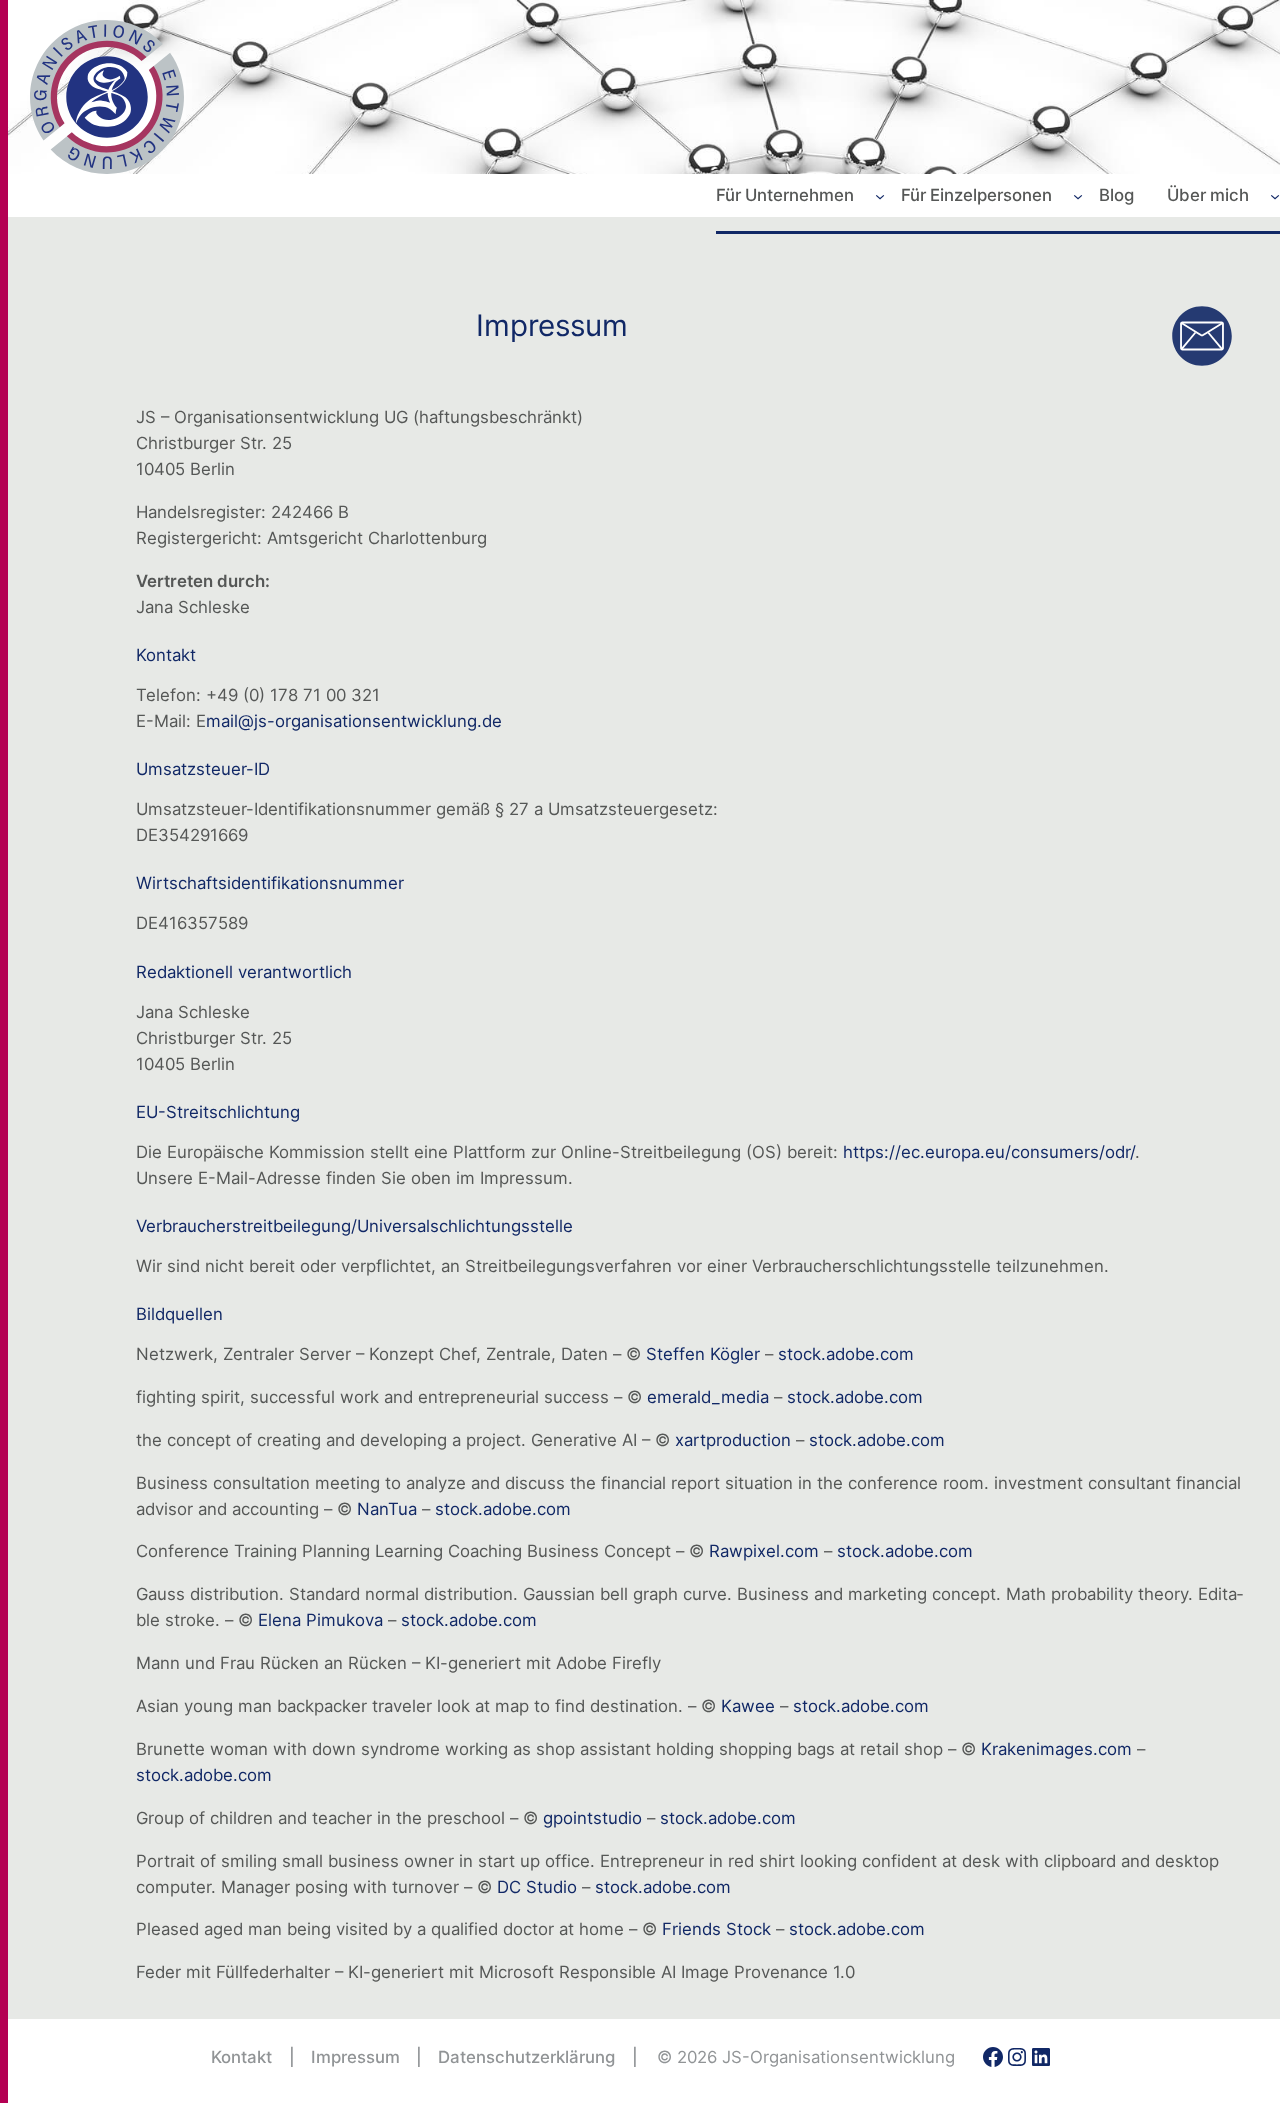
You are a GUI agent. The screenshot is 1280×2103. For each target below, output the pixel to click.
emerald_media (708, 1397)
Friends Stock (716, 1929)
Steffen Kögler (703, 1354)
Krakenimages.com (1056, 1749)
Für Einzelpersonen (976, 195)
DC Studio (537, 1887)
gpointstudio (592, 1818)
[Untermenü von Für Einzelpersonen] (1078, 195)
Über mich (1208, 195)
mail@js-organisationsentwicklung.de (354, 721)
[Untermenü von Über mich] (1275, 195)
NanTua (387, 1509)
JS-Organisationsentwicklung (838, 2057)
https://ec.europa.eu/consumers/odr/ (989, 1152)
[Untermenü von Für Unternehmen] (880, 195)
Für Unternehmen (785, 195)
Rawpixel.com (764, 1551)
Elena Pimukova (320, 1620)
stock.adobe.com (846, 1354)
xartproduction (733, 1440)
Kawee (748, 1706)
